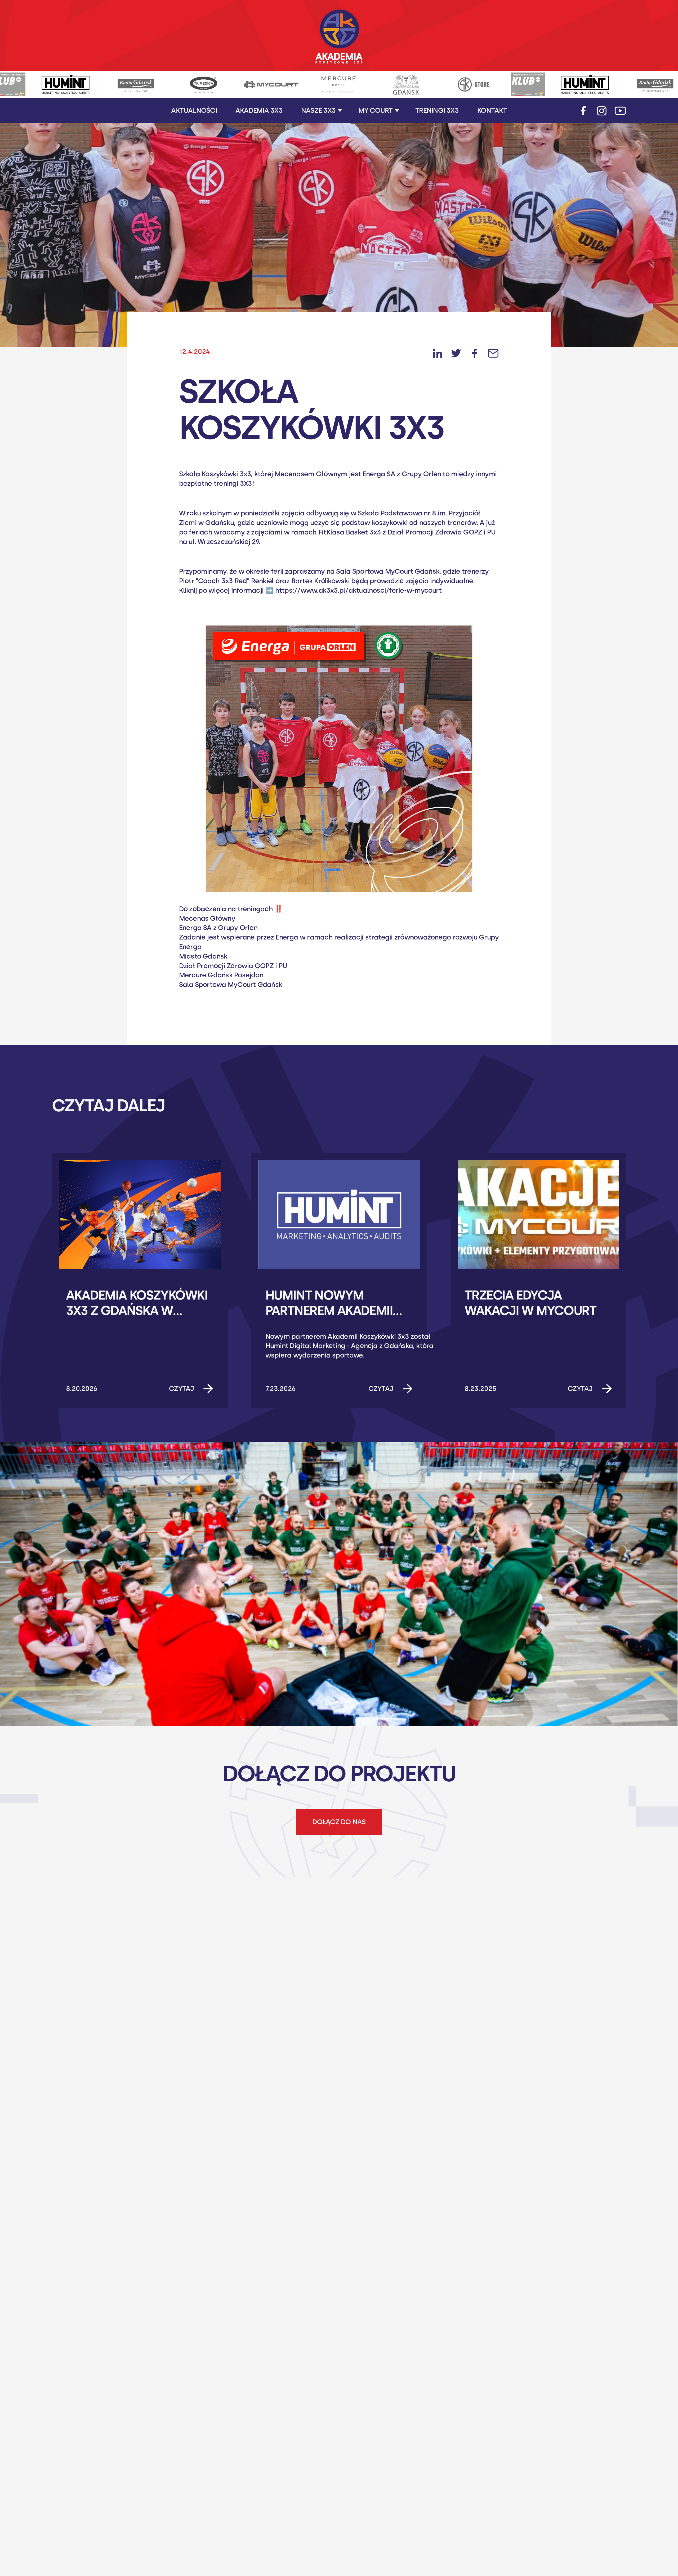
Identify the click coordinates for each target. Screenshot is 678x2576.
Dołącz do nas (339, 1822)
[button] (322, 111)
